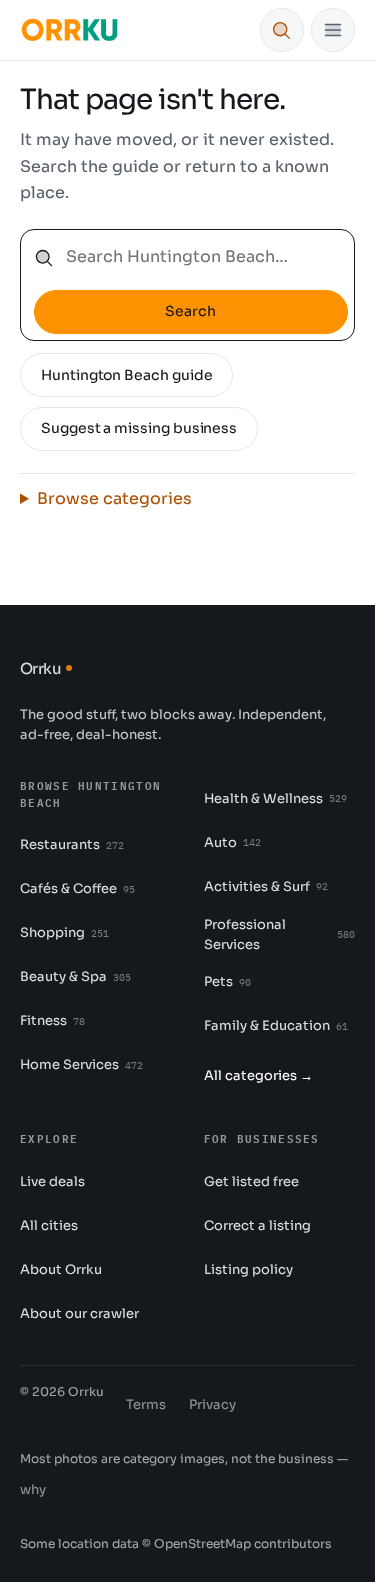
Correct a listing (257, 1225)
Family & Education (276, 1025)
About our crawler (79, 1313)
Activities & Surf (266, 886)
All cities (49, 1225)
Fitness (52, 1020)
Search (190, 311)
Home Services (81, 1064)
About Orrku (61, 1269)
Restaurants (72, 844)
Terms (146, 1404)
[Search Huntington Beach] (282, 30)
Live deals (52, 1181)
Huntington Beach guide (126, 375)
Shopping (64, 932)
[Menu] (333, 30)
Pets (227, 981)
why (33, 1489)
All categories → (258, 1075)
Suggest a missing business (139, 428)
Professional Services (280, 934)
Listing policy (248, 1269)
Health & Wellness (275, 798)
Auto (232, 842)
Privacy (212, 1404)
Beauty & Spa (75, 976)
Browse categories (114, 498)
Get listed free (251, 1181)
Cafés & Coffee (77, 888)
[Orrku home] (70, 30)
